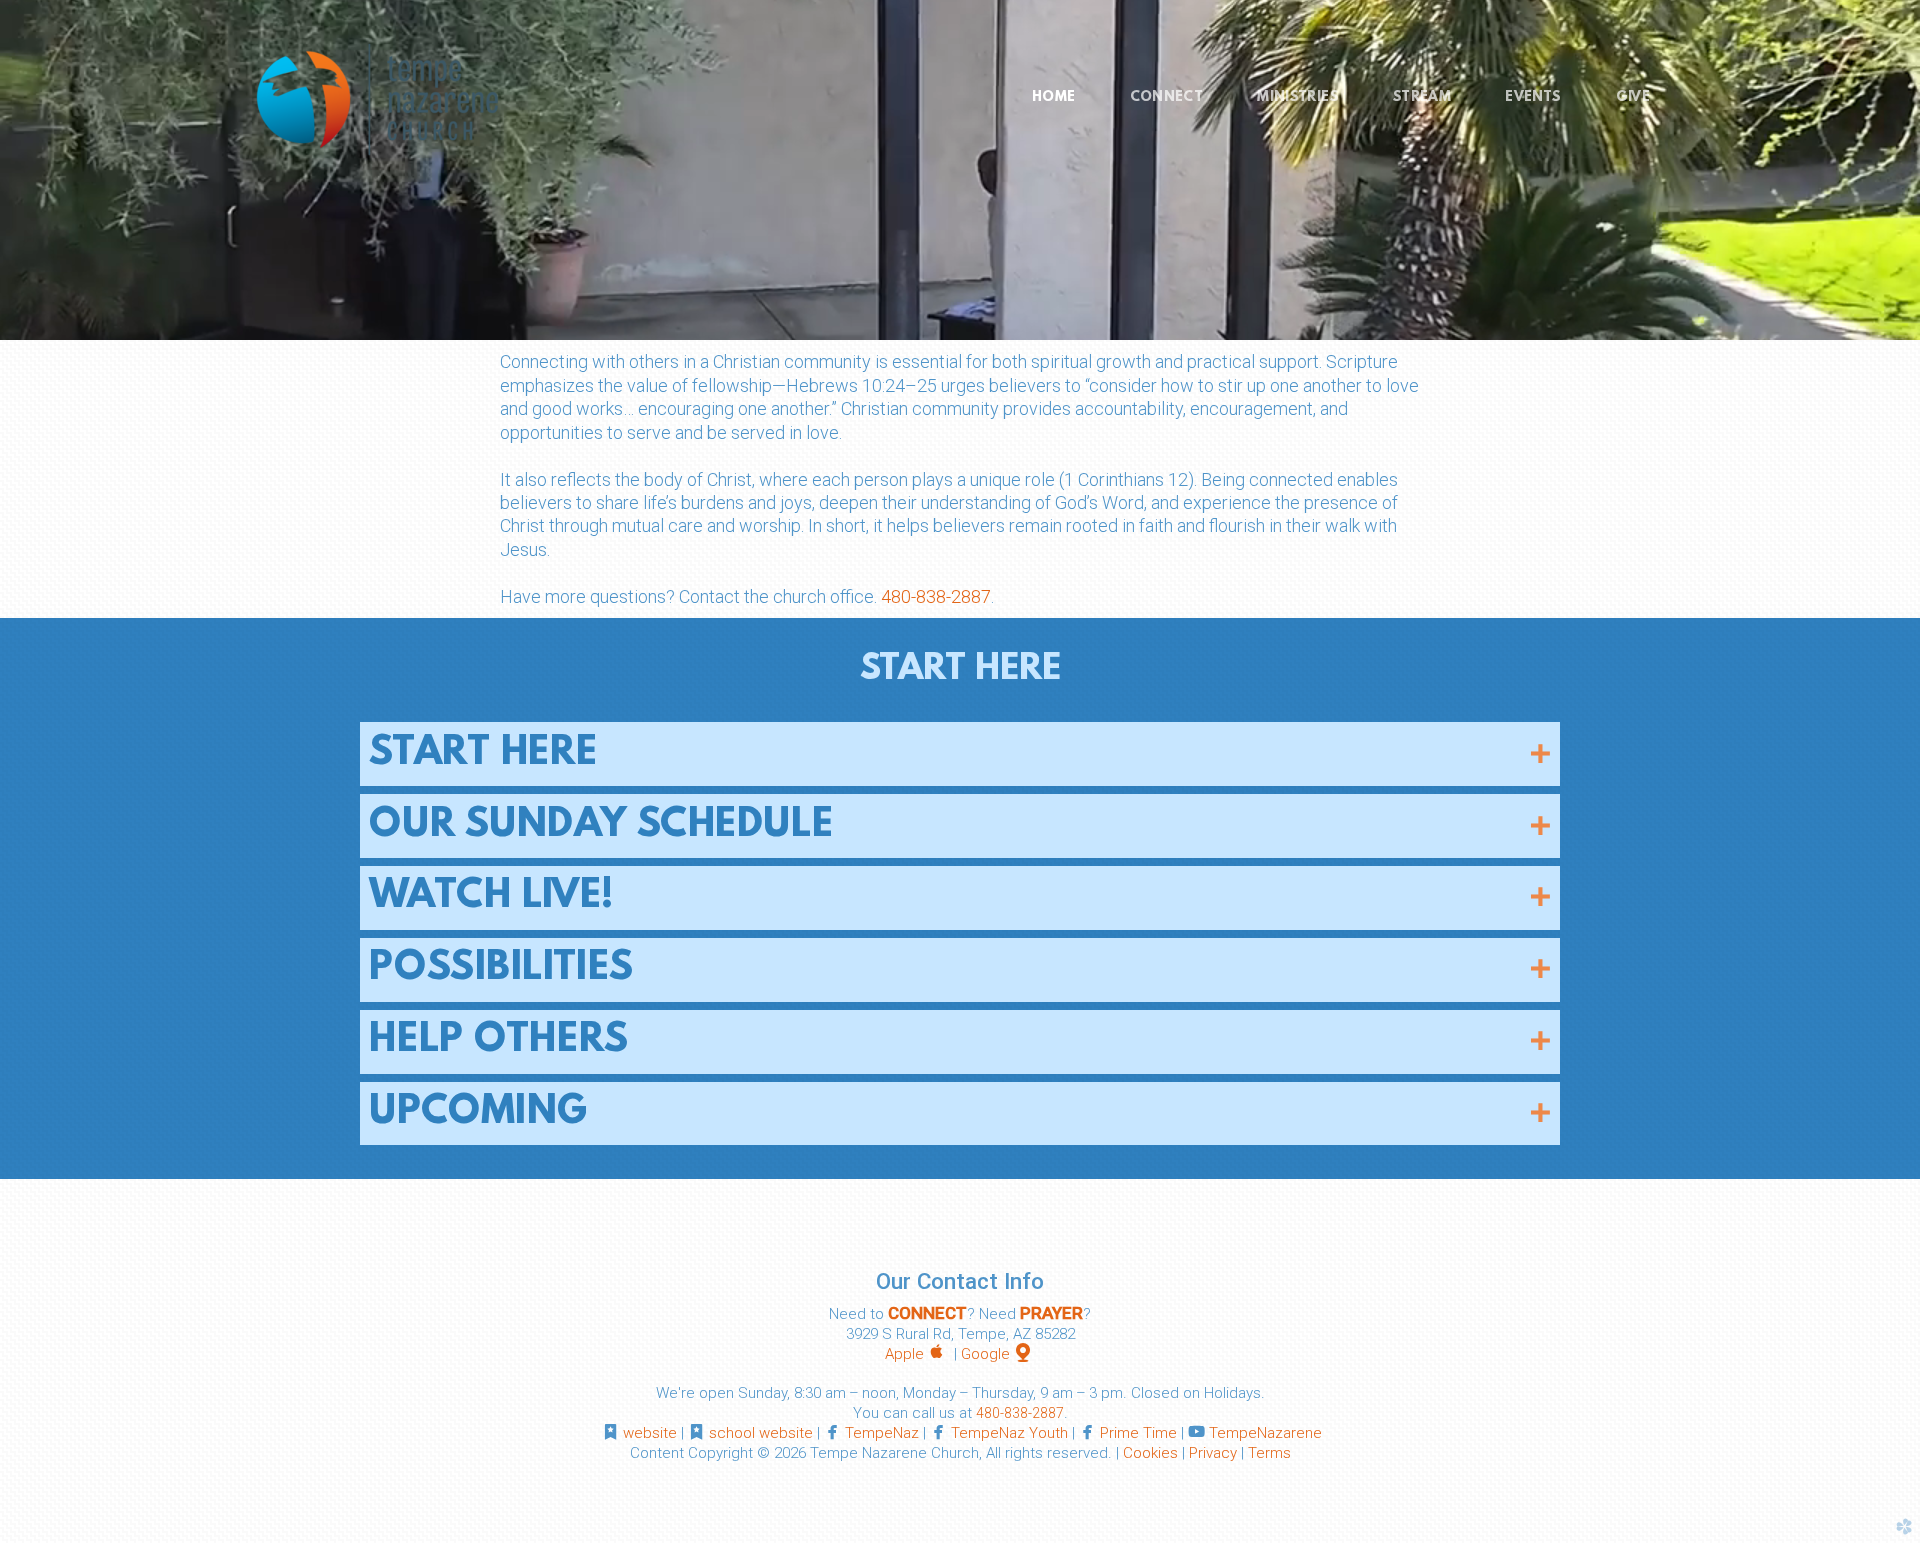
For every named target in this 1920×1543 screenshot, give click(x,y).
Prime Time (1138, 1433)
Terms (1269, 1453)
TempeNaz (882, 1433)
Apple (917, 1354)
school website (761, 1433)
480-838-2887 (936, 596)
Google (998, 1354)
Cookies (1150, 1453)
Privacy (1213, 1453)
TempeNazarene (1265, 1433)
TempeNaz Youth (1009, 1433)
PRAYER (1051, 1313)
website (650, 1433)
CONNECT (927, 1313)
